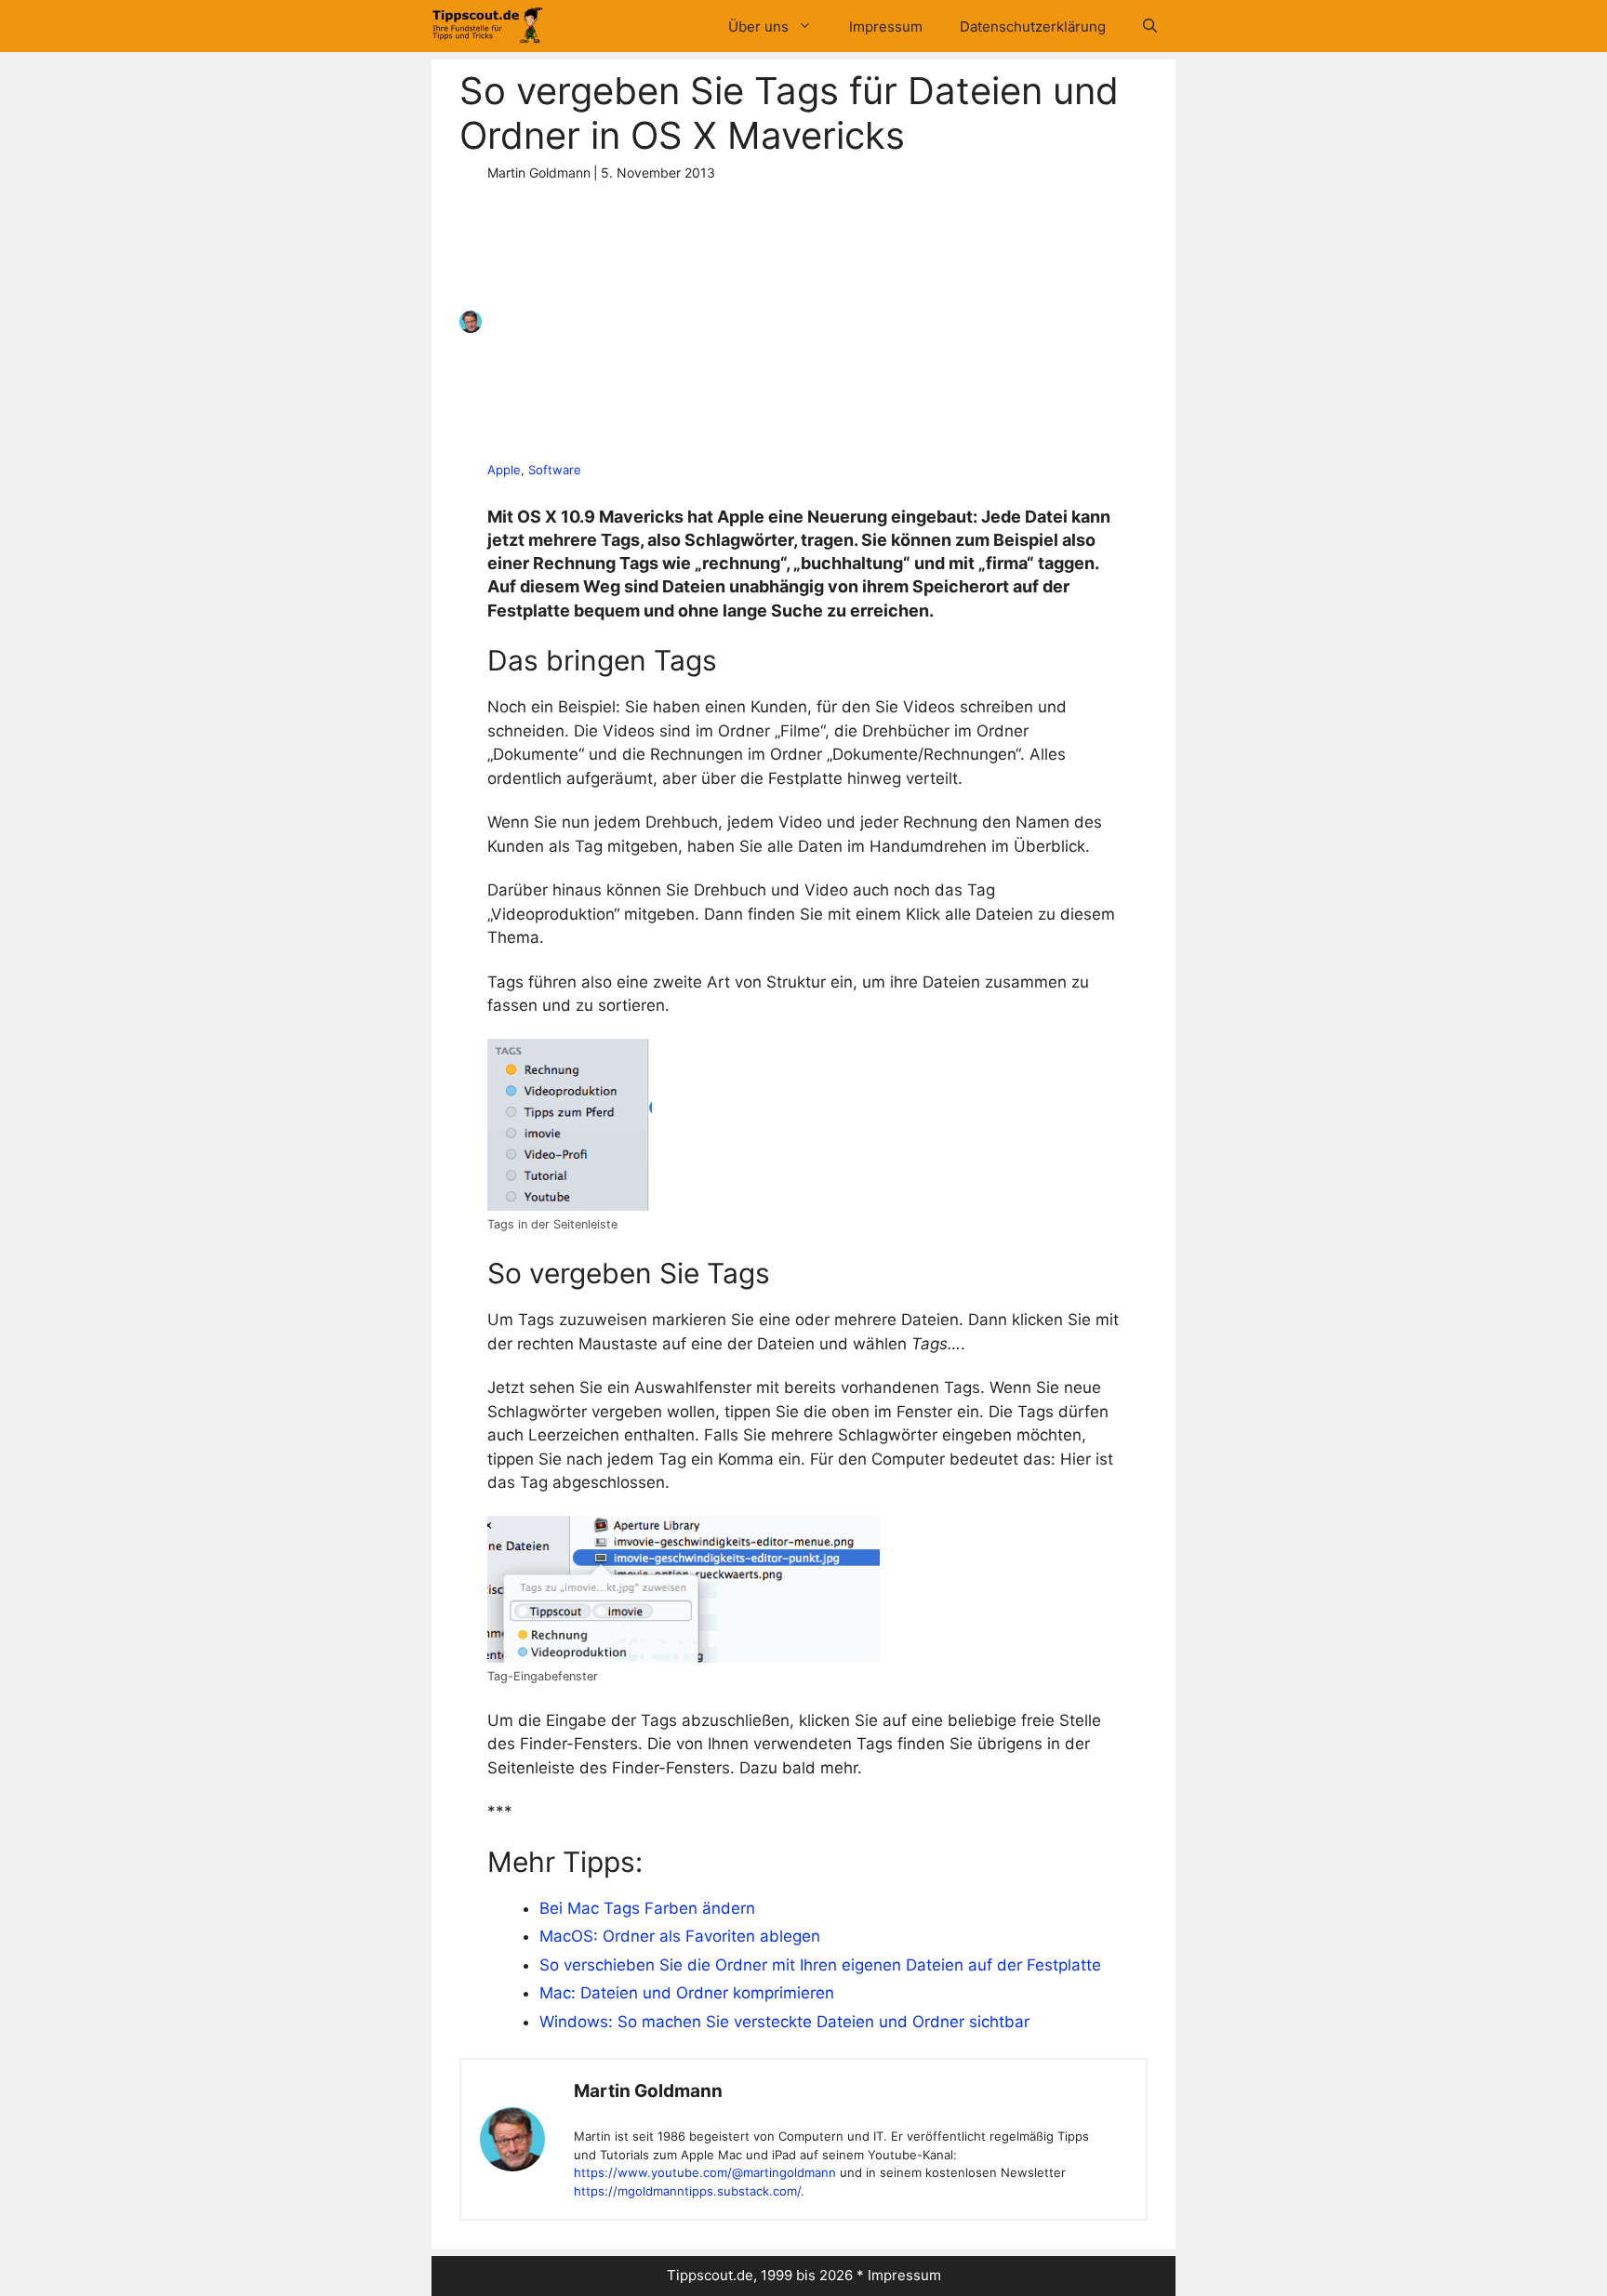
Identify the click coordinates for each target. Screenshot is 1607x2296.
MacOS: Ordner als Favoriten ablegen (680, 1936)
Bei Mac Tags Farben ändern (647, 1908)
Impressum (886, 27)
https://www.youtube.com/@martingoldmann (705, 2172)
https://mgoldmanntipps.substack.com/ (687, 2191)
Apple (504, 470)
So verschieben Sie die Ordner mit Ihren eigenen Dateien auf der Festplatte (820, 1965)
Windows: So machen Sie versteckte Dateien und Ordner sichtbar (784, 2022)
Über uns (758, 27)
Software (555, 470)
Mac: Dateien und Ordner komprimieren (687, 1993)
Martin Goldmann (648, 2091)
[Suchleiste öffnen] (1150, 27)
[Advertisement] (797, 322)
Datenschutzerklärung (1033, 27)
